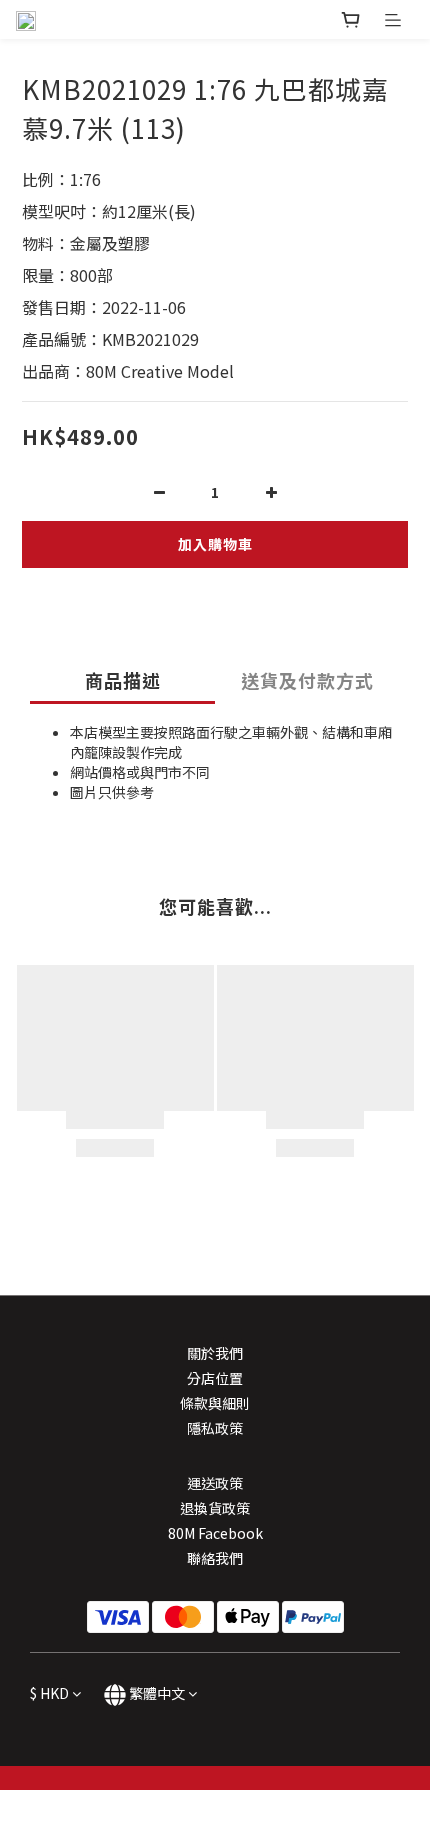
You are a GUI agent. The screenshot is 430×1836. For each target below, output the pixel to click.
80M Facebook (215, 1533)
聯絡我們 (215, 1558)
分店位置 (215, 1378)
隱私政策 (215, 1428)
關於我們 (215, 1353)
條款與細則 (215, 1403)
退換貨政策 (215, 1508)
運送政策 (215, 1483)
